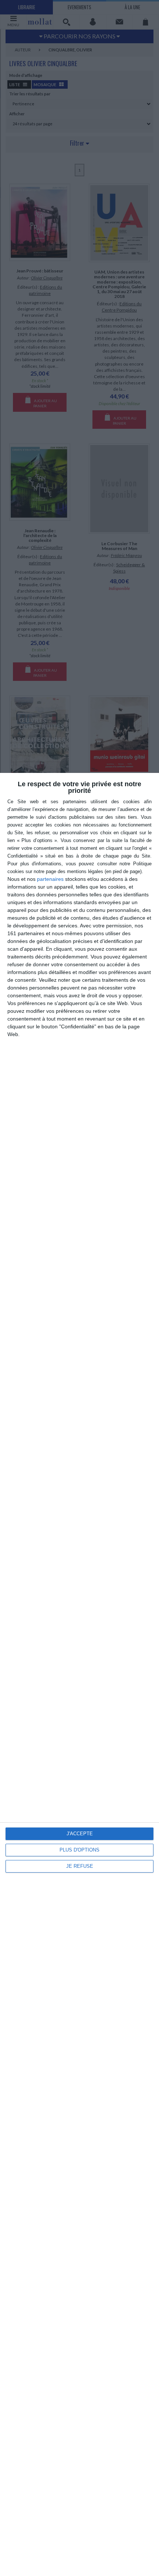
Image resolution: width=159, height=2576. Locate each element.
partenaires (50, 879)
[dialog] (79, 1674)
